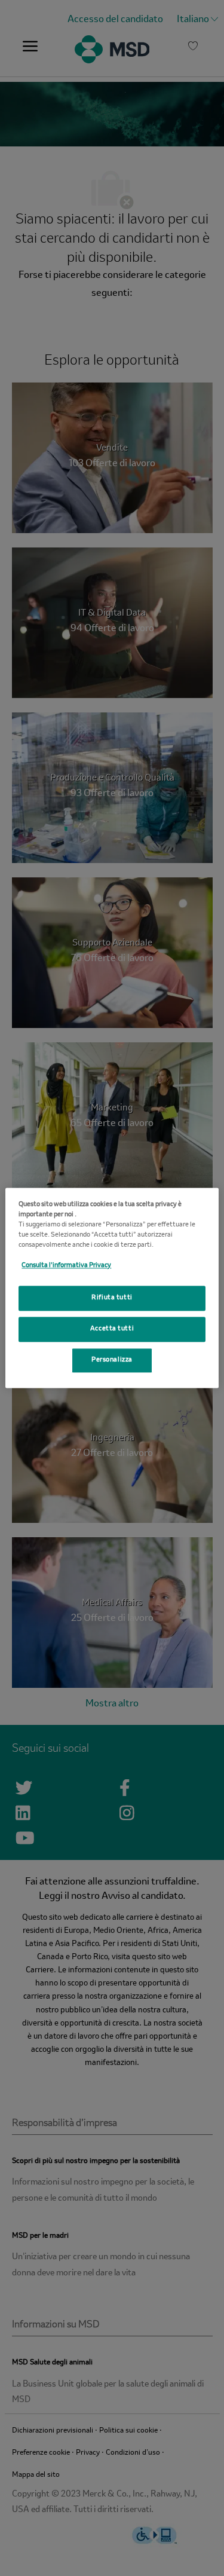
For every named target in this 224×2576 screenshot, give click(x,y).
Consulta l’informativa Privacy (66, 1266)
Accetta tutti (112, 1329)
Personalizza (112, 1360)
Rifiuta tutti (112, 1298)
